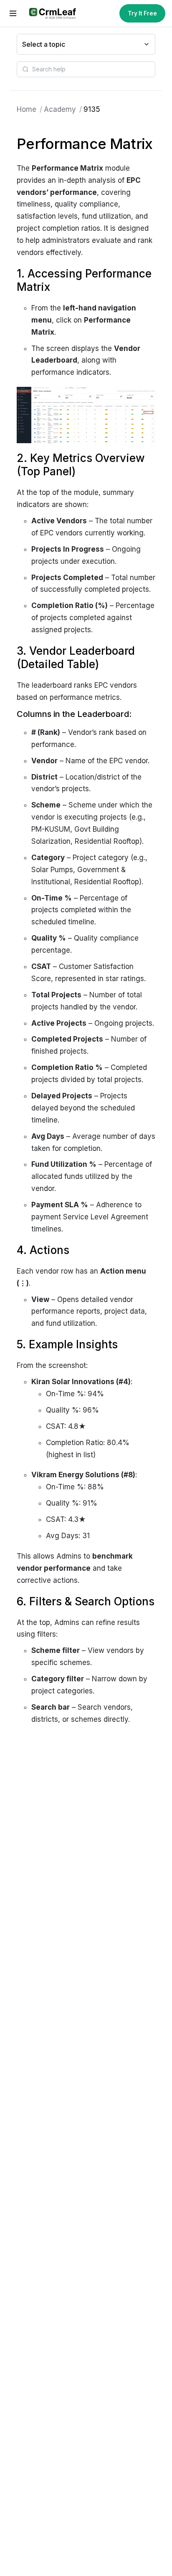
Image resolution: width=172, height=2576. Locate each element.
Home (27, 109)
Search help (49, 69)
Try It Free (142, 13)
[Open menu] (13, 13)
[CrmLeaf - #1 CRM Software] (52, 13)
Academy (60, 109)
